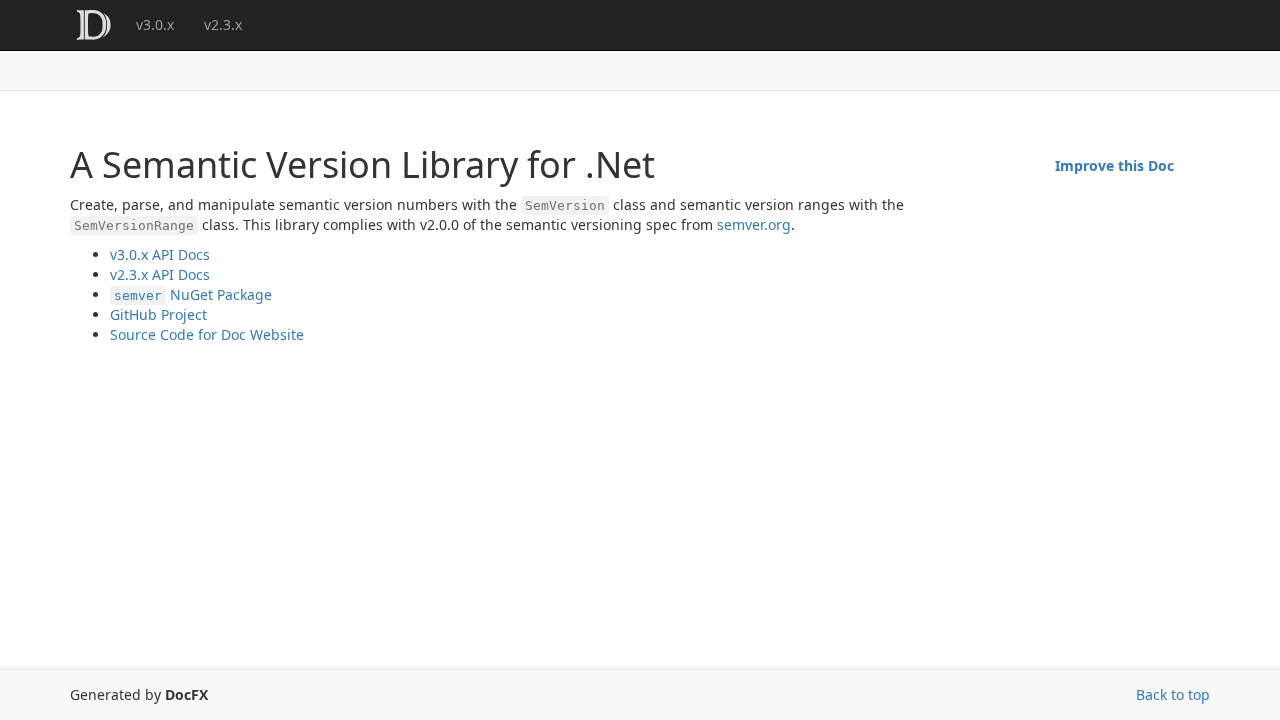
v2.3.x (223, 24)
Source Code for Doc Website (207, 334)
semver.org (754, 224)
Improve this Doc (1114, 165)
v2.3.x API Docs (160, 274)
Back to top (1173, 694)
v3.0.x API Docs (160, 254)
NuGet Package (193, 294)
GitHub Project (158, 314)
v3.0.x (155, 24)
